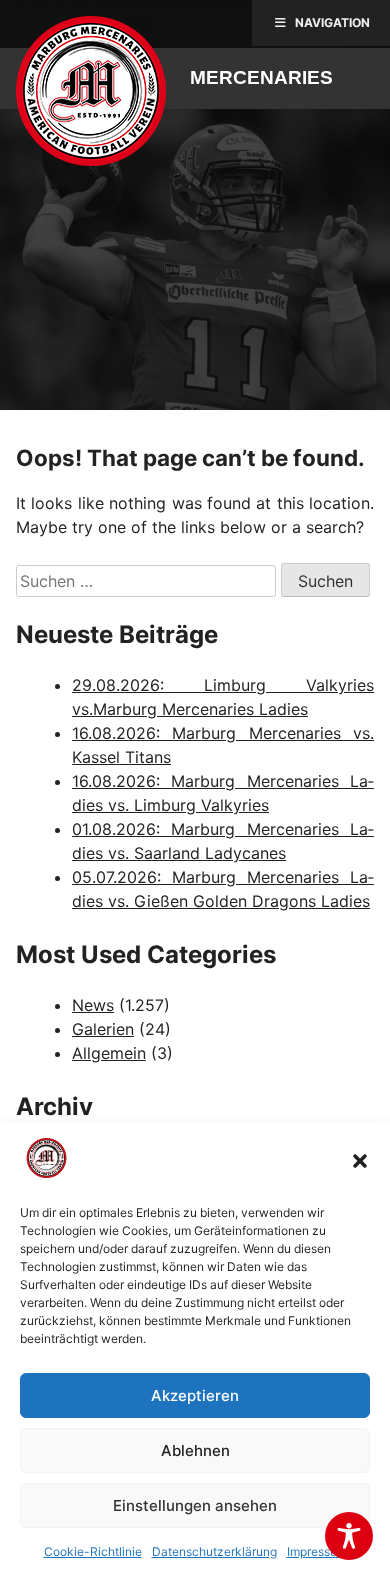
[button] (360, 1161)
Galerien (103, 1029)
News (93, 1005)
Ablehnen (195, 1450)
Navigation (332, 22)
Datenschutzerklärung (214, 1551)
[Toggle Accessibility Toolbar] (349, 1536)
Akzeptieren (195, 1395)
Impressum (317, 1551)
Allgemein (109, 1053)
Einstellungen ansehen (195, 1505)
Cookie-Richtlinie (93, 1551)
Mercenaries (261, 77)
